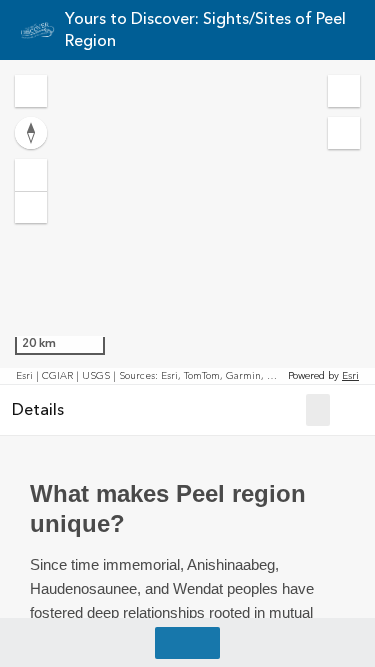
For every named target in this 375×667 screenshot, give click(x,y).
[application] (187, 222)
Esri (350, 376)
